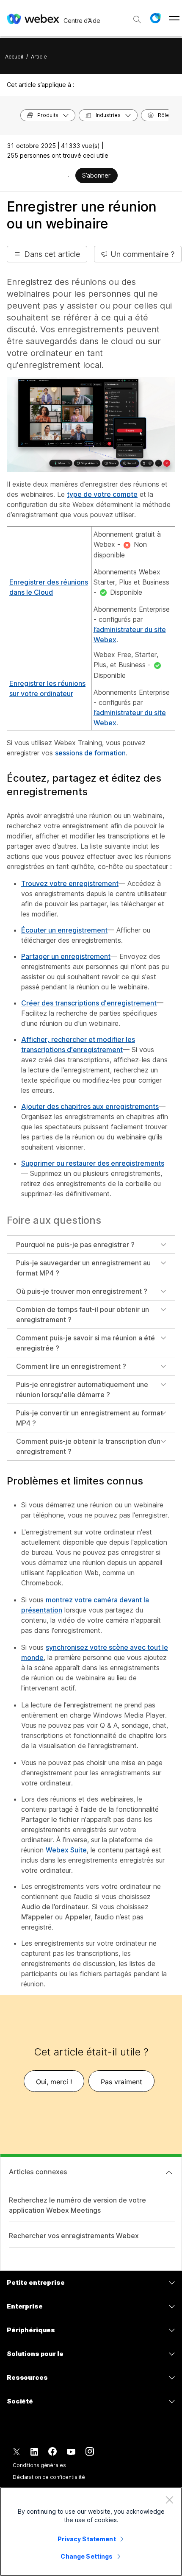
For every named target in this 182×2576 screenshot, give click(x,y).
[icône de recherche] (137, 19)
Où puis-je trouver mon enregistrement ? (82, 1291)
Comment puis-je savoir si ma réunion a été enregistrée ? (85, 1343)
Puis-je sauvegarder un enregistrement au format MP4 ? (83, 1268)
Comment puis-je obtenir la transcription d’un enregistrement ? (88, 1446)
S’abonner (96, 175)
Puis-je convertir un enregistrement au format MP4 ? (90, 1418)
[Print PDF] (68, 176)
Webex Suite (66, 1850)
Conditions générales (39, 2465)
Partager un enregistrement (66, 956)
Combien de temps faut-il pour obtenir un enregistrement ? (83, 1314)
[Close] (169, 2500)
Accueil (14, 57)
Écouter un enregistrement (64, 930)
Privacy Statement (87, 2539)
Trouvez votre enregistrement (70, 883)
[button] (155, 18)
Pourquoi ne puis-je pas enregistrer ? (75, 1245)
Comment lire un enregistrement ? (71, 1366)
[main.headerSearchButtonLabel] (137, 17)
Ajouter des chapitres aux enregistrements (90, 1106)
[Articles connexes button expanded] (169, 2172)
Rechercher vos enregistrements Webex (74, 2236)
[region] (91, 2531)
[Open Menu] (174, 18)
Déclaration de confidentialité (49, 2477)
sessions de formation (90, 753)
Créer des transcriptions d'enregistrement (89, 1003)
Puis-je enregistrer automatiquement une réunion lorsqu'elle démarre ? (82, 1390)
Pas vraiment (121, 2082)
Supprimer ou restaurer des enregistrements (93, 1163)
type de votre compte (102, 494)
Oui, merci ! (54, 2082)
